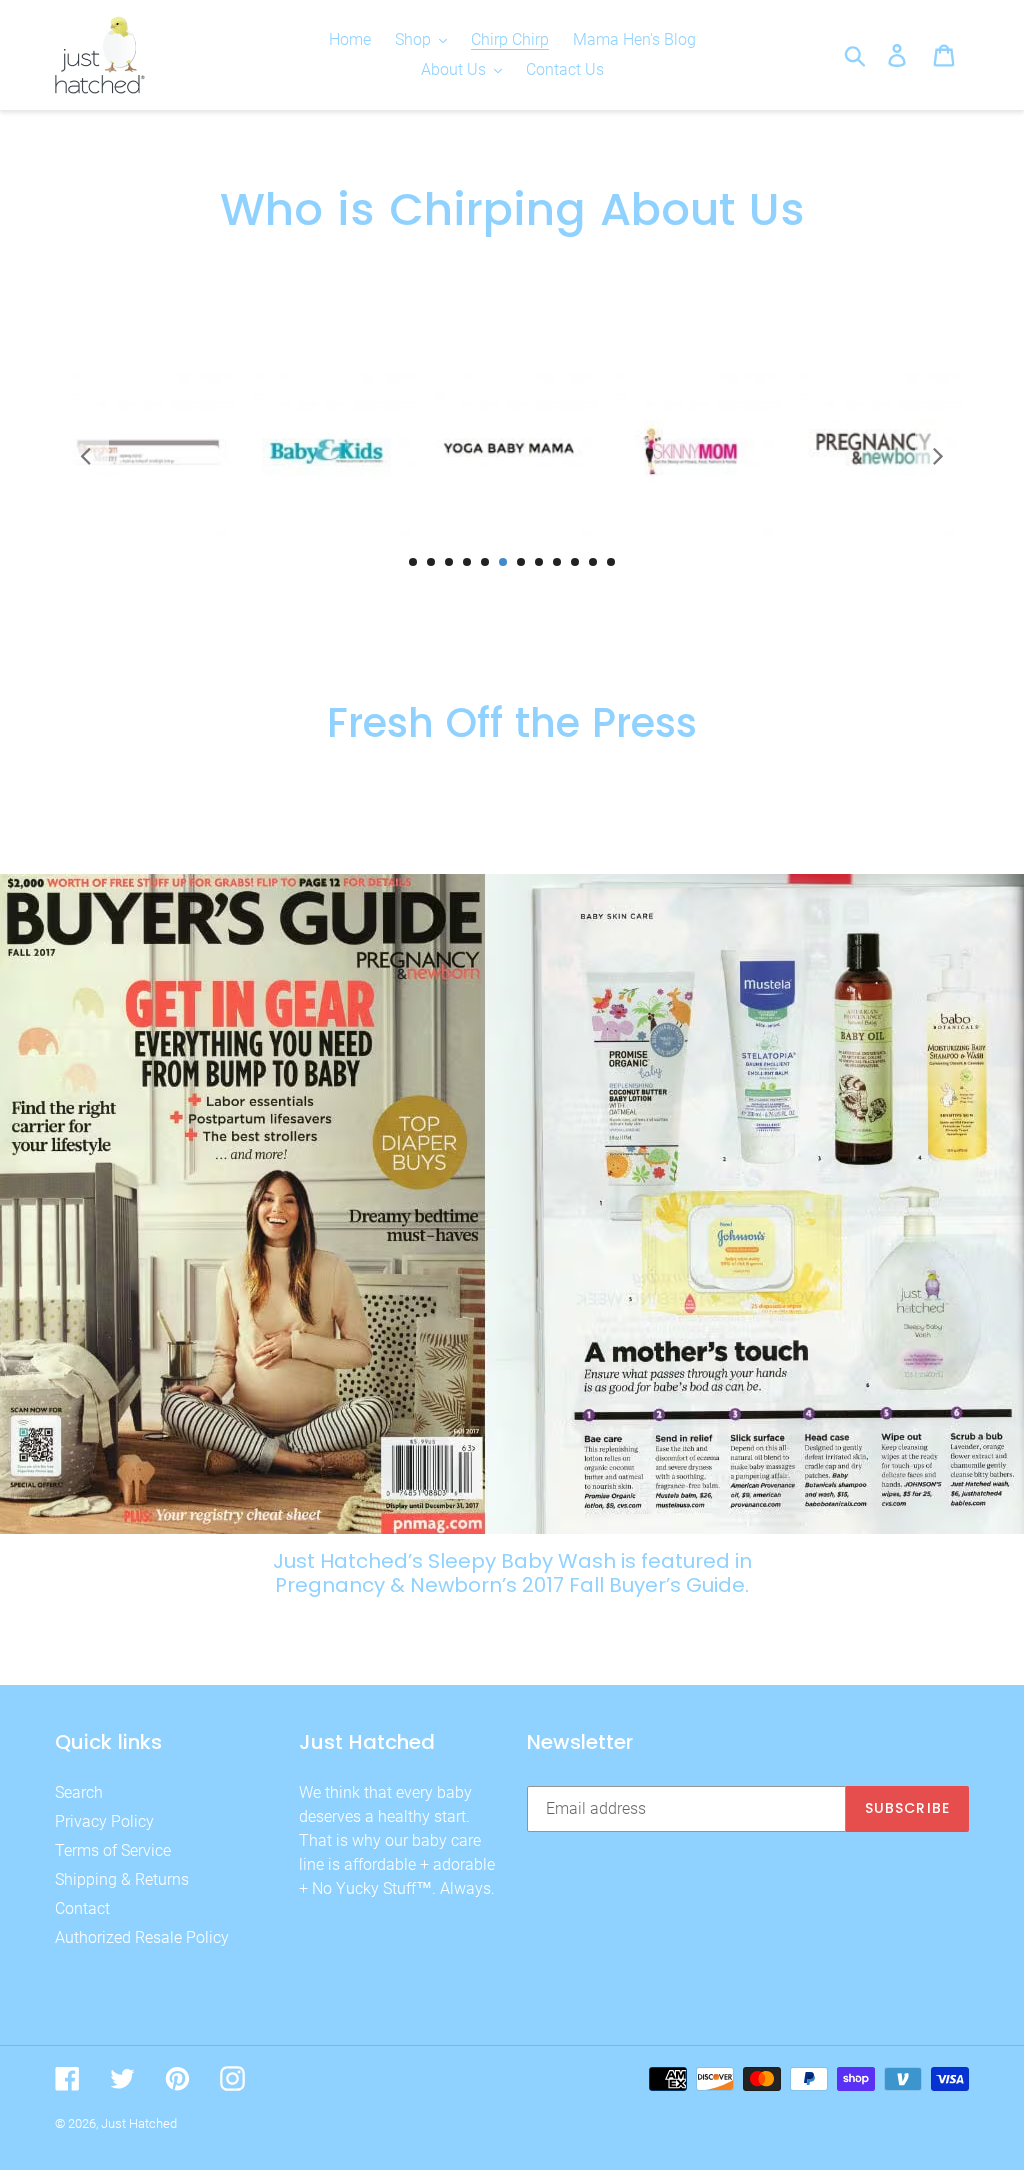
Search (79, 1792)
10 (575, 562)
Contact (82, 1908)
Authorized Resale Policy (142, 1937)
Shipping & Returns (122, 1879)
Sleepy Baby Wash (522, 1561)
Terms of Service (113, 1850)
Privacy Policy (104, 1821)
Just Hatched (139, 2123)
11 (593, 562)
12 (611, 562)
